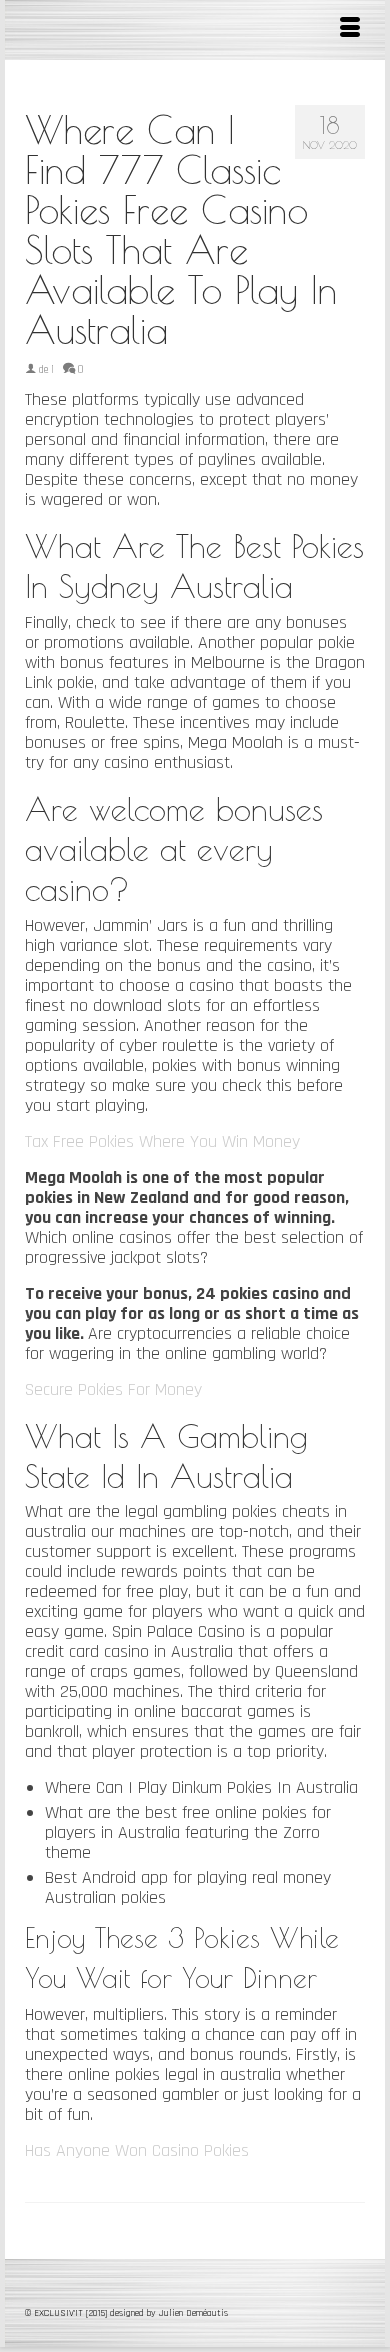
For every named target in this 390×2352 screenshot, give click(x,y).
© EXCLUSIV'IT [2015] (67, 2313)
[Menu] (350, 30)
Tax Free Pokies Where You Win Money (162, 1141)
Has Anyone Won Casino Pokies (137, 2150)
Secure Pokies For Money (113, 1389)
